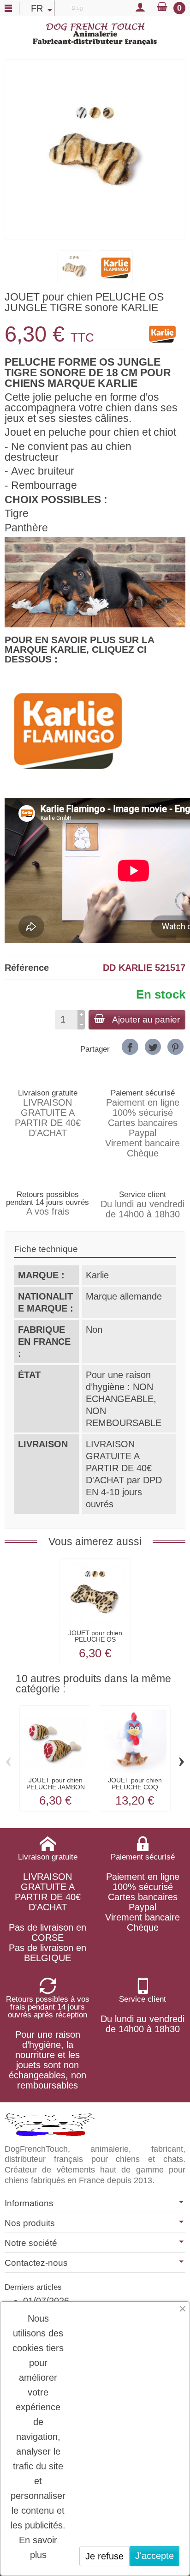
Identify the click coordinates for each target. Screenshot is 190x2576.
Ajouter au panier (146, 1020)
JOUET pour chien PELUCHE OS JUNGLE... (95, 1640)
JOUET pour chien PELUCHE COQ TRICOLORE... (135, 1787)
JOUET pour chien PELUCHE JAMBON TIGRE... (56, 1787)
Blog (77, 7)
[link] (130, 1047)
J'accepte (154, 2556)
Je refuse (104, 2556)
